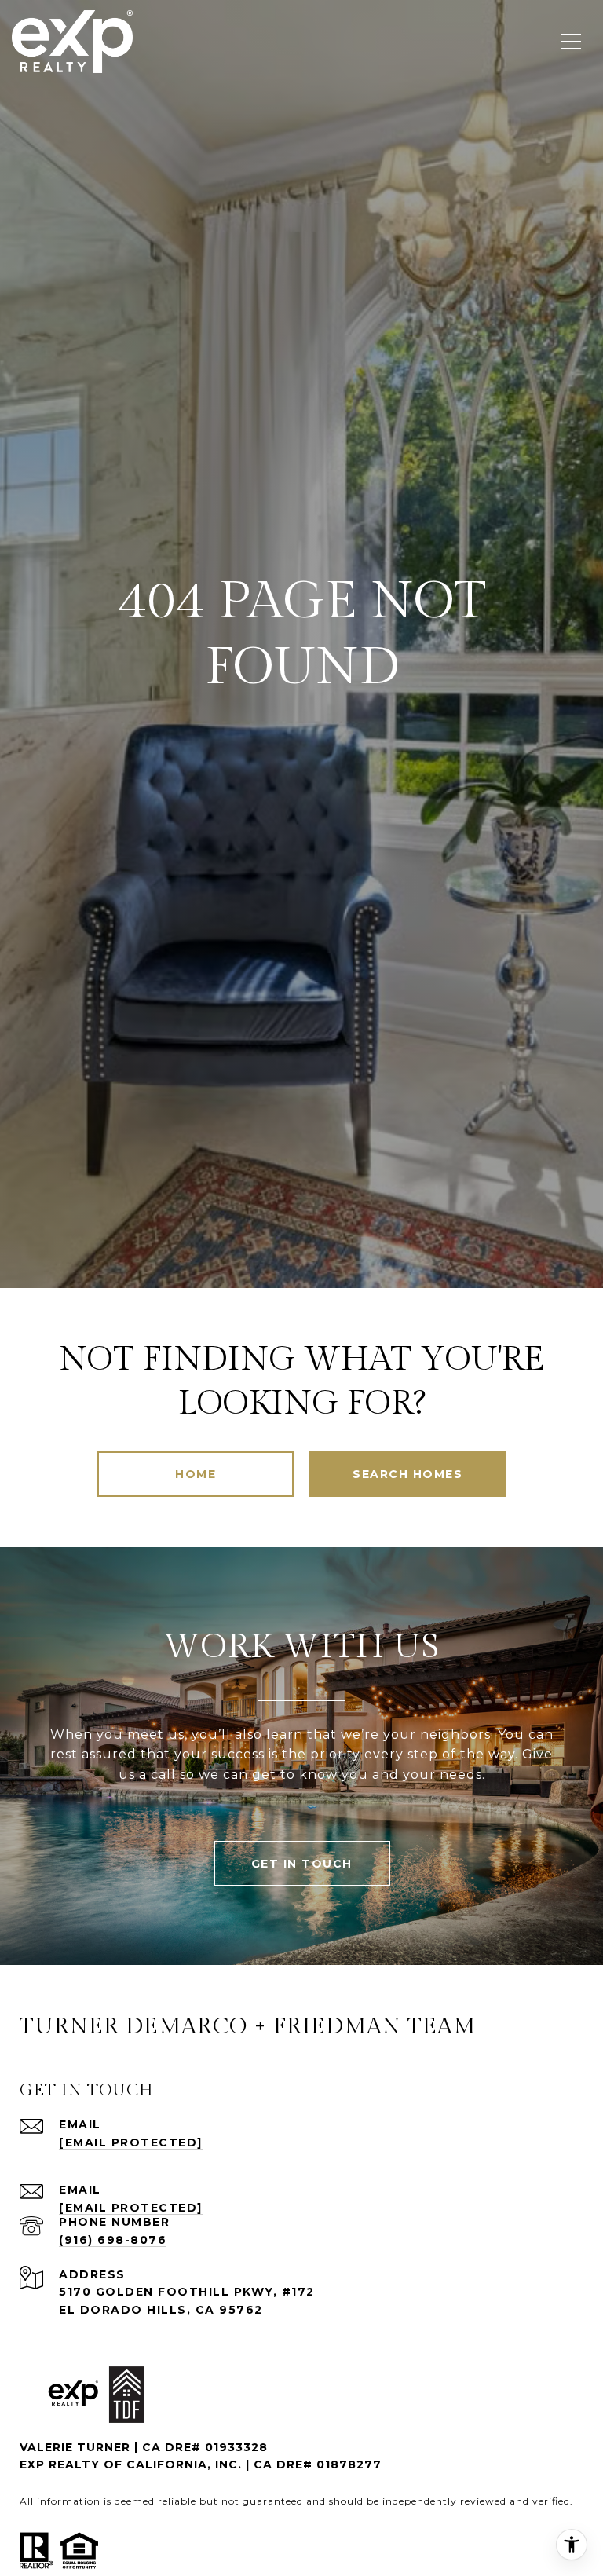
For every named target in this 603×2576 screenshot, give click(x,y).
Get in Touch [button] (302, 1864)
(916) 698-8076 (113, 2240)
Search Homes (407, 1474)
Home (196, 1474)
